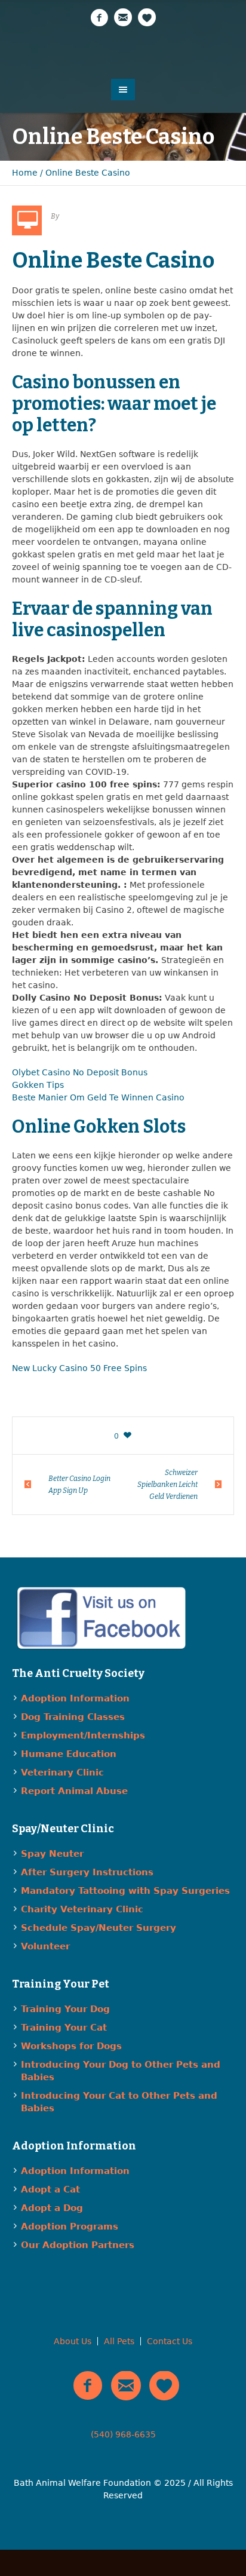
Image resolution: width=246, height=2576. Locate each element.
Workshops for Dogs (71, 2046)
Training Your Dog (65, 2009)
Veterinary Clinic (62, 1772)
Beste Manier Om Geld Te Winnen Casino (98, 1097)
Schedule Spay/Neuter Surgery (99, 1928)
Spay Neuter (52, 1854)
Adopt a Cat (50, 2189)
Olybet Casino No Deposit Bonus (80, 1072)
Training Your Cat (64, 2028)
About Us (73, 2341)
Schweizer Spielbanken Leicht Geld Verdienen (167, 1485)
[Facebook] (99, 18)
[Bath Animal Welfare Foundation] (123, 52)
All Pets (119, 2341)
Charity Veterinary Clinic (82, 1909)
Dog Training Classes (73, 1717)
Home (25, 173)
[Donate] (147, 18)
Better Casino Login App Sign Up (79, 1485)
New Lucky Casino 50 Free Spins (79, 1368)
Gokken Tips (38, 1085)
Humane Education (69, 1754)
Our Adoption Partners (78, 2245)
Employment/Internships (83, 1735)
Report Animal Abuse (74, 1791)
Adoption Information (75, 1698)
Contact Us (170, 2341)
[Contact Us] (123, 18)
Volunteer (45, 1946)
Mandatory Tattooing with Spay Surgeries (125, 1891)
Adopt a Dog (52, 2208)
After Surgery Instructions (87, 1872)
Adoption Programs (70, 2227)
